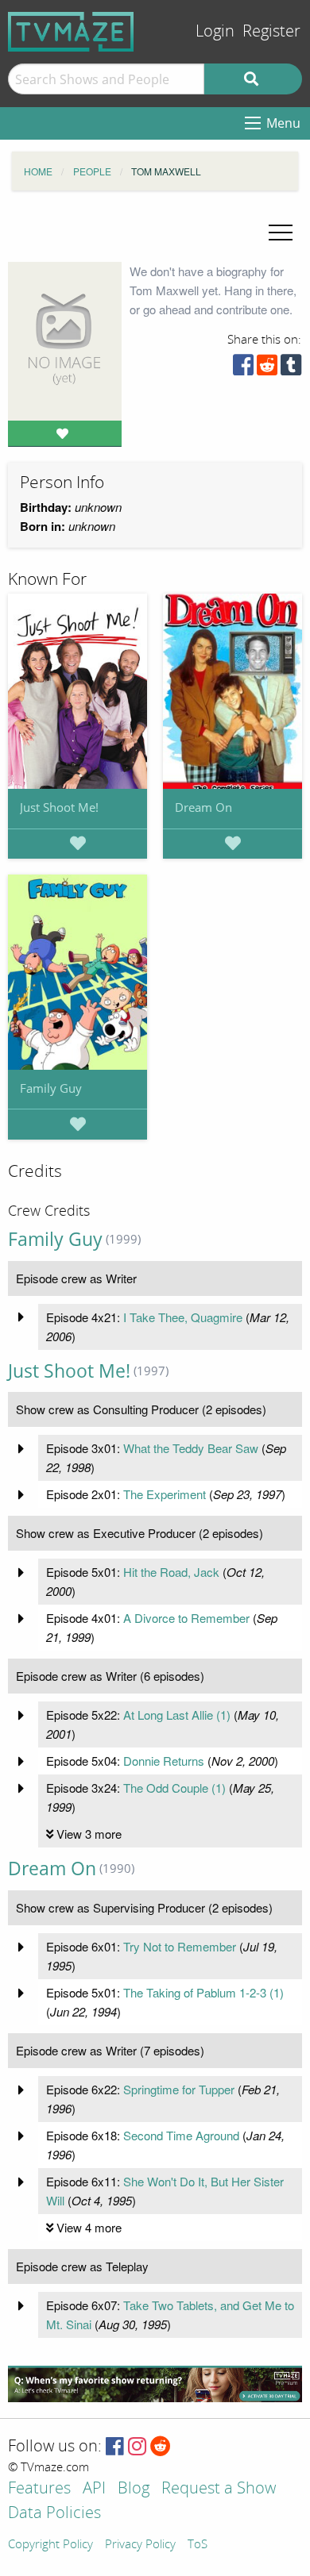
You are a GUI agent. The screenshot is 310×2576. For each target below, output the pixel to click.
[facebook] (243, 369)
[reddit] (267, 369)
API (94, 2489)
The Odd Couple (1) (174, 1788)
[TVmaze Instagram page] (137, 2447)
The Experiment (165, 1494)
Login (215, 31)
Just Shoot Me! (59, 807)
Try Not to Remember (180, 1946)
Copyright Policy (50, 2545)
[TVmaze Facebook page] (115, 2447)
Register (271, 31)
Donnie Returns (164, 1761)
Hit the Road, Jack (171, 1572)
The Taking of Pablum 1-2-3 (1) (203, 1992)
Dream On (203, 807)
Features (39, 2489)
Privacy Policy (140, 2545)
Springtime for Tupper (179, 2089)
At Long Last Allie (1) (177, 1715)
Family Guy (51, 1088)
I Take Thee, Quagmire (183, 1317)
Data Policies (54, 2514)
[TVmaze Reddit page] (161, 2447)
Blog (134, 2489)
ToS (198, 2545)
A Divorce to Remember (186, 1618)
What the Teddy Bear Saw (191, 1448)
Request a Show (219, 2489)
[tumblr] (291, 369)
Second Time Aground (181, 2135)
